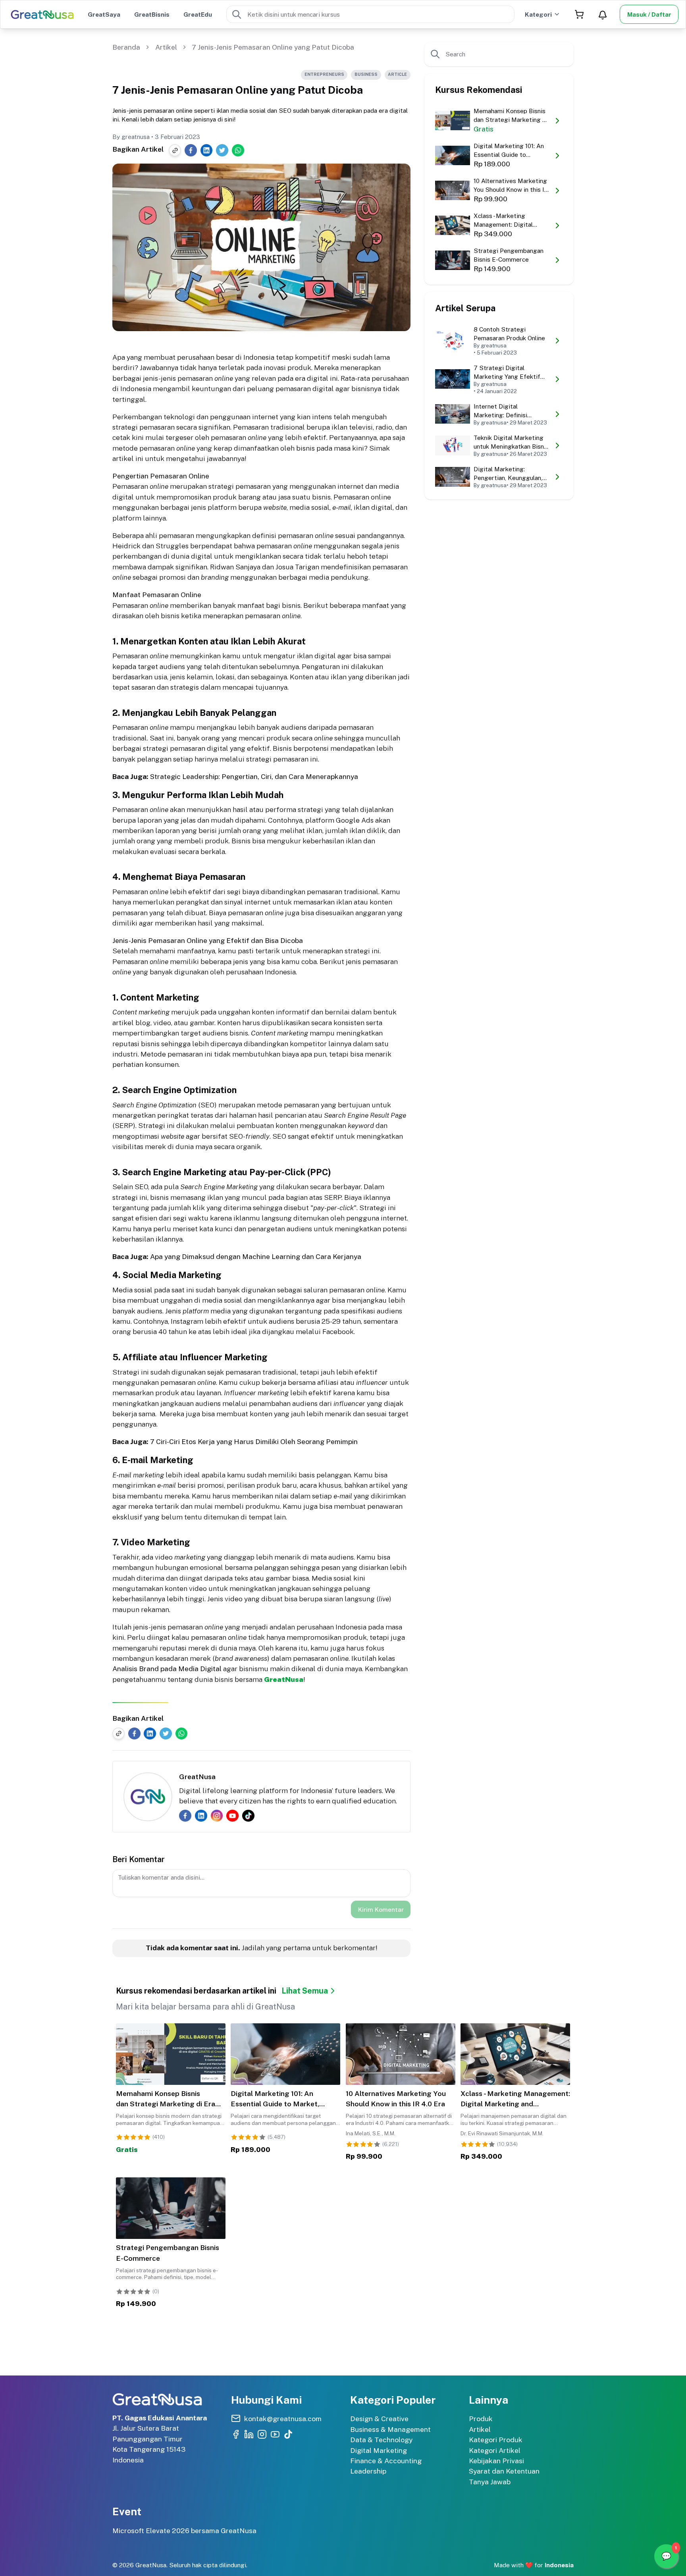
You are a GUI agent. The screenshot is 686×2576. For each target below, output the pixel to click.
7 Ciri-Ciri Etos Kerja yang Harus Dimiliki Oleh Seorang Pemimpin (254, 1441)
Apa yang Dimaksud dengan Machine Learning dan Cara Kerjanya (256, 1256)
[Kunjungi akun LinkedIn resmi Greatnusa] (249, 2434)
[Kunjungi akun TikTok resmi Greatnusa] (288, 2434)
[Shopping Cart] (579, 14)
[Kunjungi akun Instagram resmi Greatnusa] (262, 2434)
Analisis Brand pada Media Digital (167, 1669)
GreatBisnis (152, 14)
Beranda (126, 47)
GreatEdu (198, 14)
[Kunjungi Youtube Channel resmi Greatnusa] (275, 2434)
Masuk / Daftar (649, 14)
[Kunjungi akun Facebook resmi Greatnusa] (236, 2434)
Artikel (166, 47)
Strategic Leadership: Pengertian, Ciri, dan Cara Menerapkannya (254, 776)
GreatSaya (104, 14)
